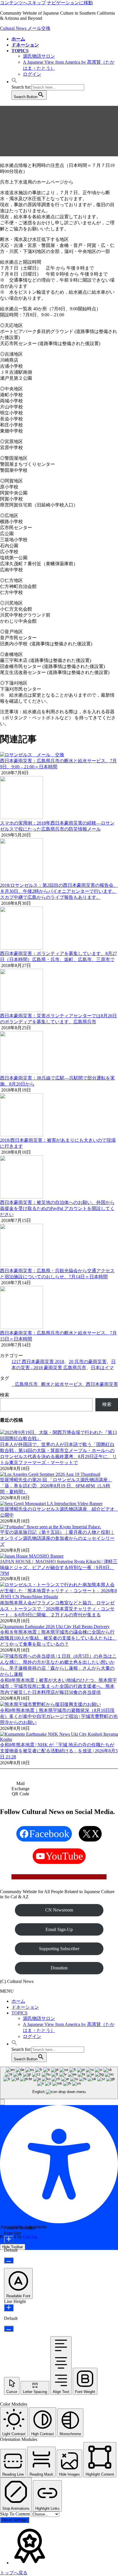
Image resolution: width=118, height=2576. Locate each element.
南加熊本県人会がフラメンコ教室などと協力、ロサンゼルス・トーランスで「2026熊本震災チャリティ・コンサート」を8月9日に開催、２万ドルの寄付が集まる (57, 1609)
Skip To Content (15, 2514)
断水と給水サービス (62, 1384)
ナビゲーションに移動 (70, 3)
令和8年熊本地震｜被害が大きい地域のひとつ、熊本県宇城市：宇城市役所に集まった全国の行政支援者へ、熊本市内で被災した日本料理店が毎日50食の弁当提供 (58, 1686)
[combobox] (59, 2083)
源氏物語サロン (39, 56)
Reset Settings (15, 2520)
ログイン (32, 74)
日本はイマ (102, 1368)
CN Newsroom (59, 1910)
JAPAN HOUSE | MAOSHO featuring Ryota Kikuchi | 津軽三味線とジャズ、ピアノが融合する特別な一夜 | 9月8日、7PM (59, 1567)
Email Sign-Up (59, 1929)
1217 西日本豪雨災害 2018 (38, 1362)
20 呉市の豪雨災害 (88, 1362)
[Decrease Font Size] (9, 2260)
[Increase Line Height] (9, 2308)
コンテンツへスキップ (23, 3)
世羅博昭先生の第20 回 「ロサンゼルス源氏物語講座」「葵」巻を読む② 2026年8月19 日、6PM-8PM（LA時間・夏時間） (56, 1486)
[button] (14, 82)
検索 (5, 1395)
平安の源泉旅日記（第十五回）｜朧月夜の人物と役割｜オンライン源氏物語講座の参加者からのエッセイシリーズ (57, 1538)
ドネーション (25, 2007)
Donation (59, 1968)
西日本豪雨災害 (102, 1384)
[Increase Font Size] (9, 2239)
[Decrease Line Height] (9, 2329)
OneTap (30, 2237)
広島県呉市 (26, 1384)
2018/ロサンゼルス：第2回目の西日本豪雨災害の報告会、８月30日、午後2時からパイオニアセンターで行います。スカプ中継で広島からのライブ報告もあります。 (59, 891)
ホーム (18, 2001)
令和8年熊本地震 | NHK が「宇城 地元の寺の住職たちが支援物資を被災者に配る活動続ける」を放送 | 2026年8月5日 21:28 (59, 1751)
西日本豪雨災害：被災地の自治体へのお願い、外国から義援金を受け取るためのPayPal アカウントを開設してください (57, 1208)
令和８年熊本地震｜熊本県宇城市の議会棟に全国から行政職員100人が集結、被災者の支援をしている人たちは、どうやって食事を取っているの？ (58, 1638)
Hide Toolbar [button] (13, 2247)
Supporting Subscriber (59, 1949)
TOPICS (19, 2013)
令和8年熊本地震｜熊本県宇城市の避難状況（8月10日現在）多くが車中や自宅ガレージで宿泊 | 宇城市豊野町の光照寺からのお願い (59, 1716)
